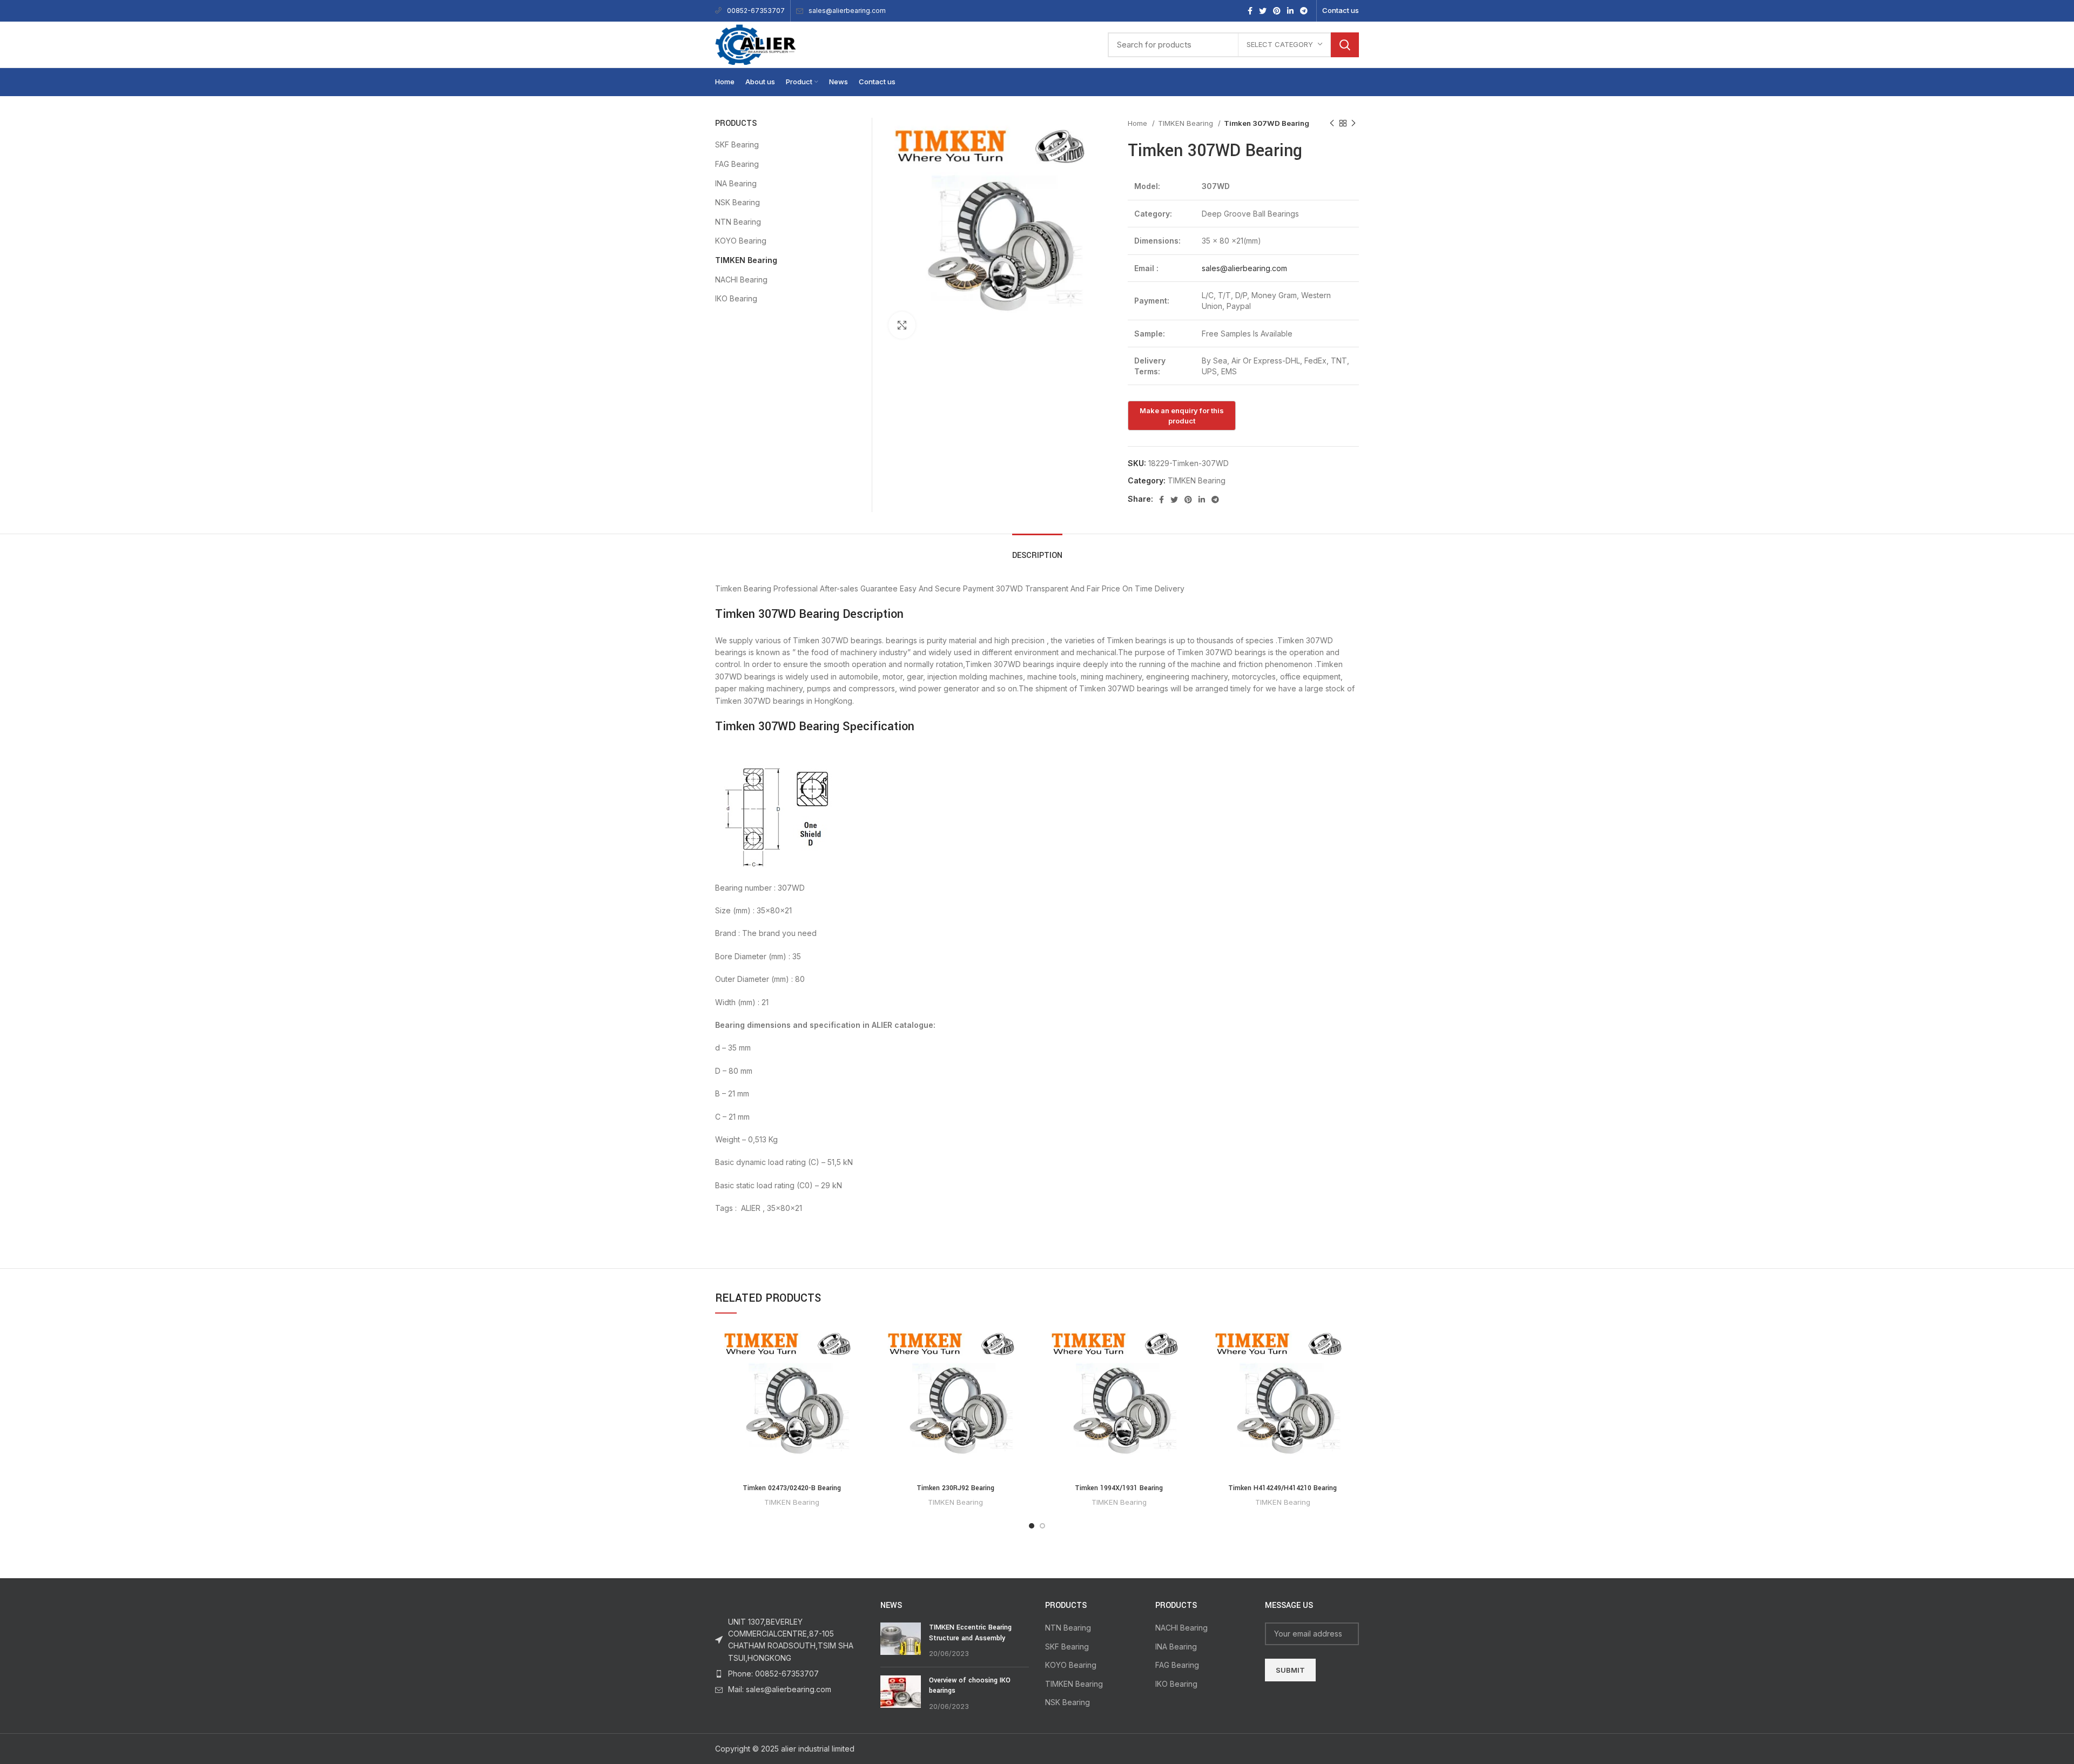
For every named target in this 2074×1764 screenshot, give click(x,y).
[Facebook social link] (1250, 11)
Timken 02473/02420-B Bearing (792, 1488)
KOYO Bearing (741, 241)
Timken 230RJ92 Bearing (955, 1488)
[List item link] (790, 1674)
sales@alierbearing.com (847, 11)
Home (1139, 123)
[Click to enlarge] (902, 325)
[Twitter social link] (1263, 11)
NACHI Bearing (741, 280)
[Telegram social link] (1304, 11)
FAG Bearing (737, 164)
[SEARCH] (1345, 45)
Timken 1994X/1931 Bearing (1119, 1488)
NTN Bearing (738, 222)
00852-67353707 (756, 11)
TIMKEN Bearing (1187, 123)
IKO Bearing (736, 298)
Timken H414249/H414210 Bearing (1282, 1488)
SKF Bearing (737, 144)
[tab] (1037, 550)
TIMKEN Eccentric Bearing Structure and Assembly (970, 1633)
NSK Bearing (738, 202)
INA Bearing (736, 183)
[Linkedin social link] (1290, 11)
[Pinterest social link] (1277, 11)
